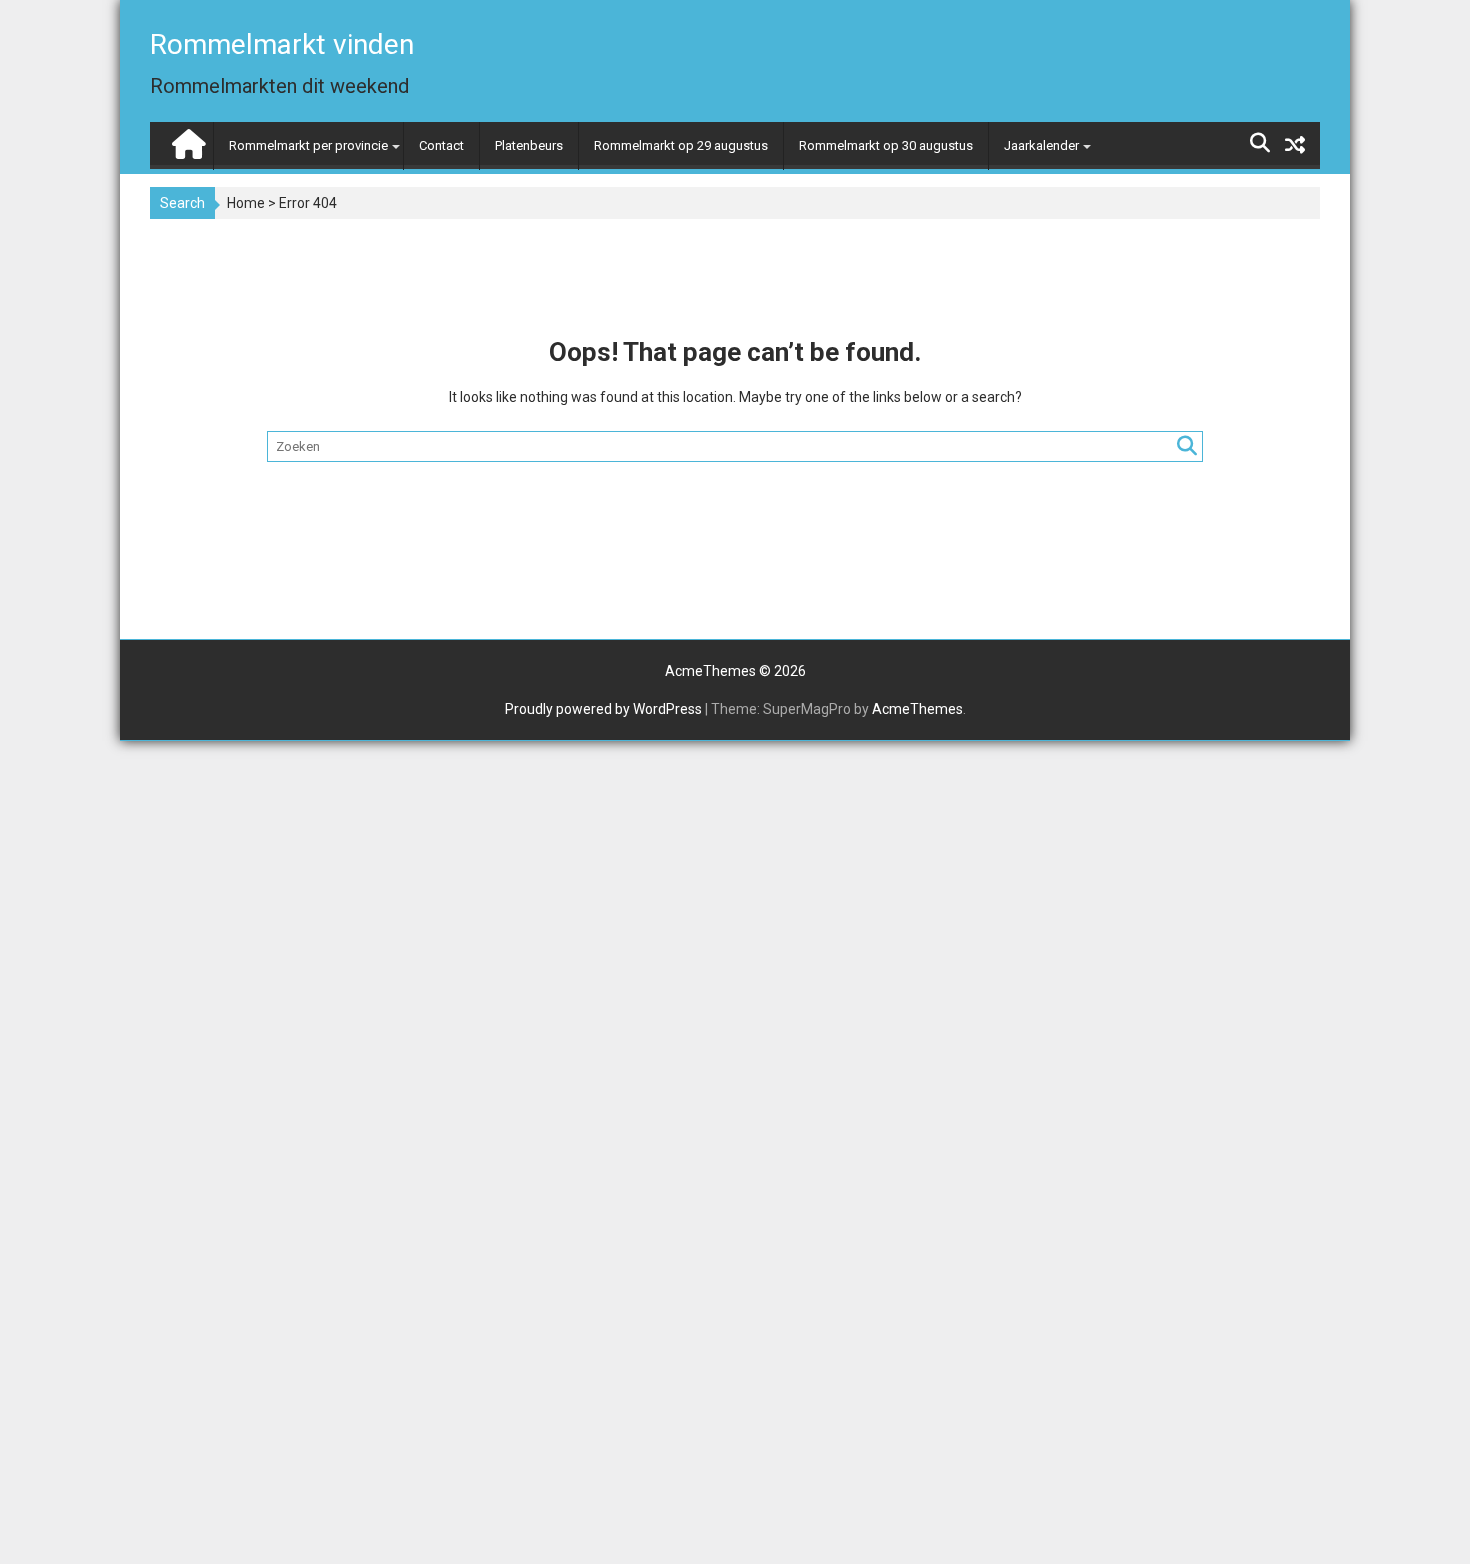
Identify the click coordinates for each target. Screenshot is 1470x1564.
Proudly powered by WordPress (603, 709)
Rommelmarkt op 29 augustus (681, 145)
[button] (1427, 28)
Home (246, 203)
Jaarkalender (1041, 145)
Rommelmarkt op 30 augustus (886, 145)
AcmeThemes (917, 709)
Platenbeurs (529, 145)
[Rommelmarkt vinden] (186, 139)
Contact (441, 145)
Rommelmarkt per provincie (308, 145)
